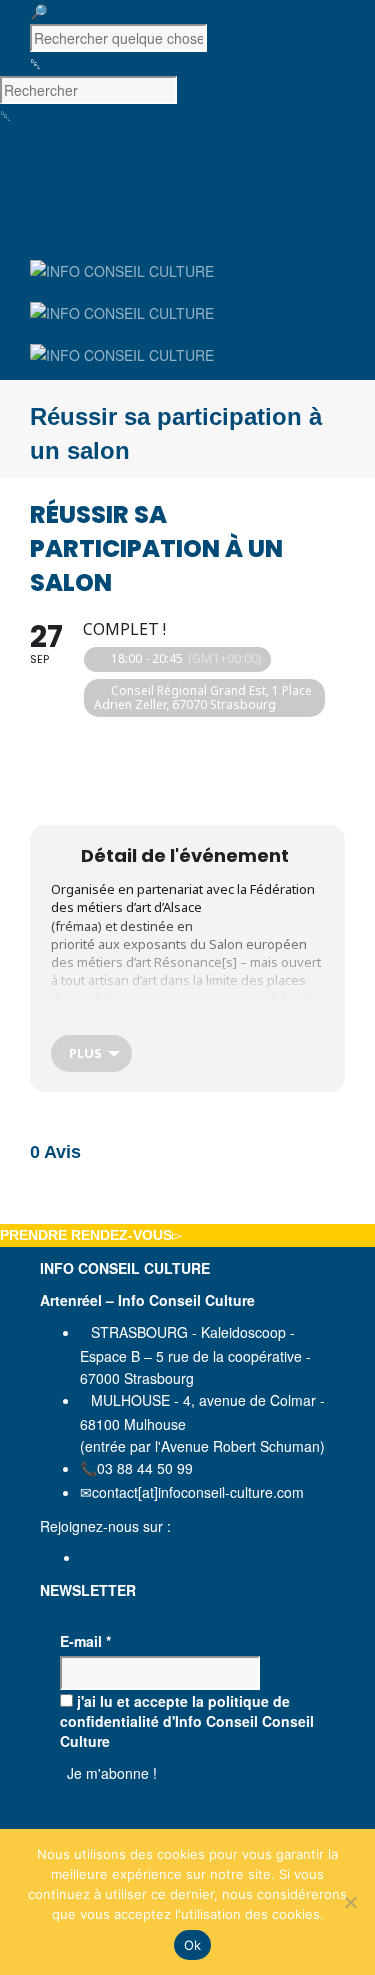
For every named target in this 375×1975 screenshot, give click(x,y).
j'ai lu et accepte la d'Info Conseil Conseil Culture (187, 1721)
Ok (193, 1945)
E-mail (85, 1641)
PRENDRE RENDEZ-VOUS (86, 1235)
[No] (350, 1902)
